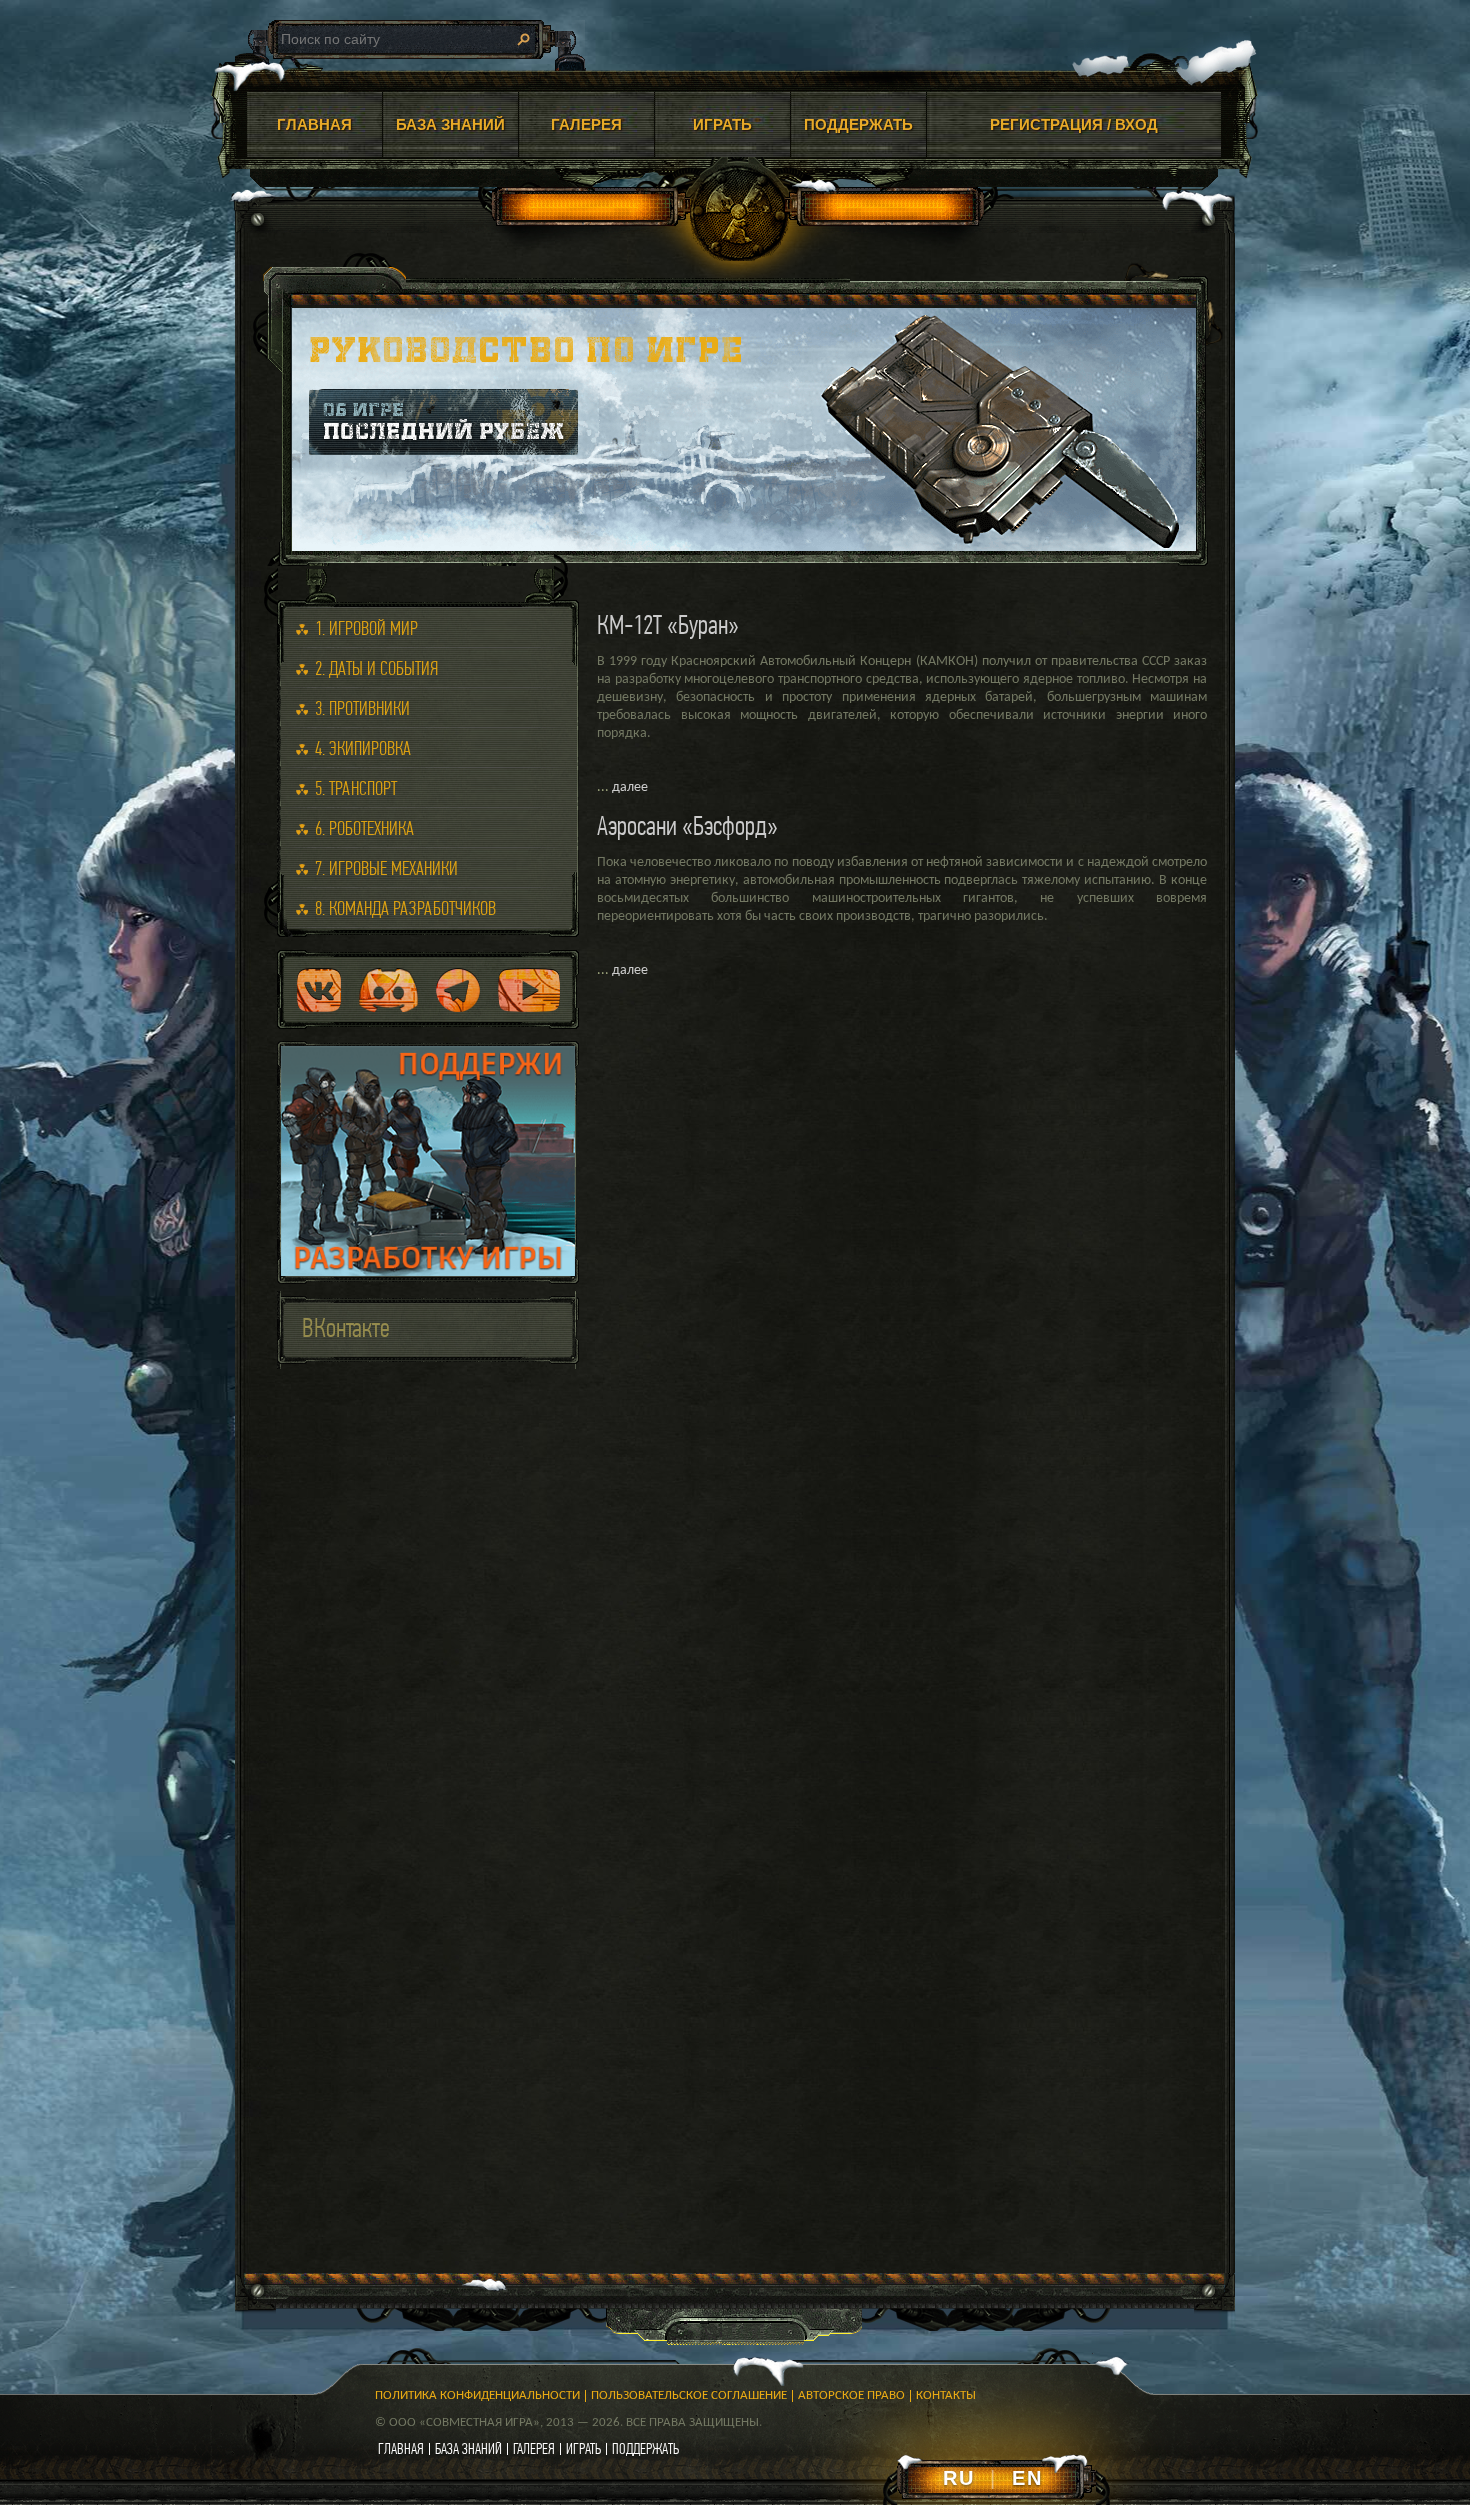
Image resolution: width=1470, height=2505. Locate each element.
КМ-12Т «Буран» (668, 624)
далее (630, 787)
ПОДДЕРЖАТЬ (858, 124)
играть (583, 2448)
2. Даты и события (376, 668)
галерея (534, 2448)
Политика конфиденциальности (477, 2395)
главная (401, 2448)
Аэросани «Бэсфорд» (687, 825)
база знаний (468, 2448)
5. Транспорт (356, 788)
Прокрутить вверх (1305, 2324)
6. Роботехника (364, 828)
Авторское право (851, 2395)
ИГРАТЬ (722, 124)
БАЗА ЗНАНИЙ (450, 124)
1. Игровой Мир (366, 628)
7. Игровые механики (386, 868)
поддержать (645, 2448)
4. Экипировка (363, 748)
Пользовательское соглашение (689, 2395)
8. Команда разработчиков (405, 908)
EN (1027, 2478)
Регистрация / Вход (1074, 124)
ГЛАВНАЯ (314, 124)
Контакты (946, 2395)
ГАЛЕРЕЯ (586, 124)
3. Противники (362, 708)
